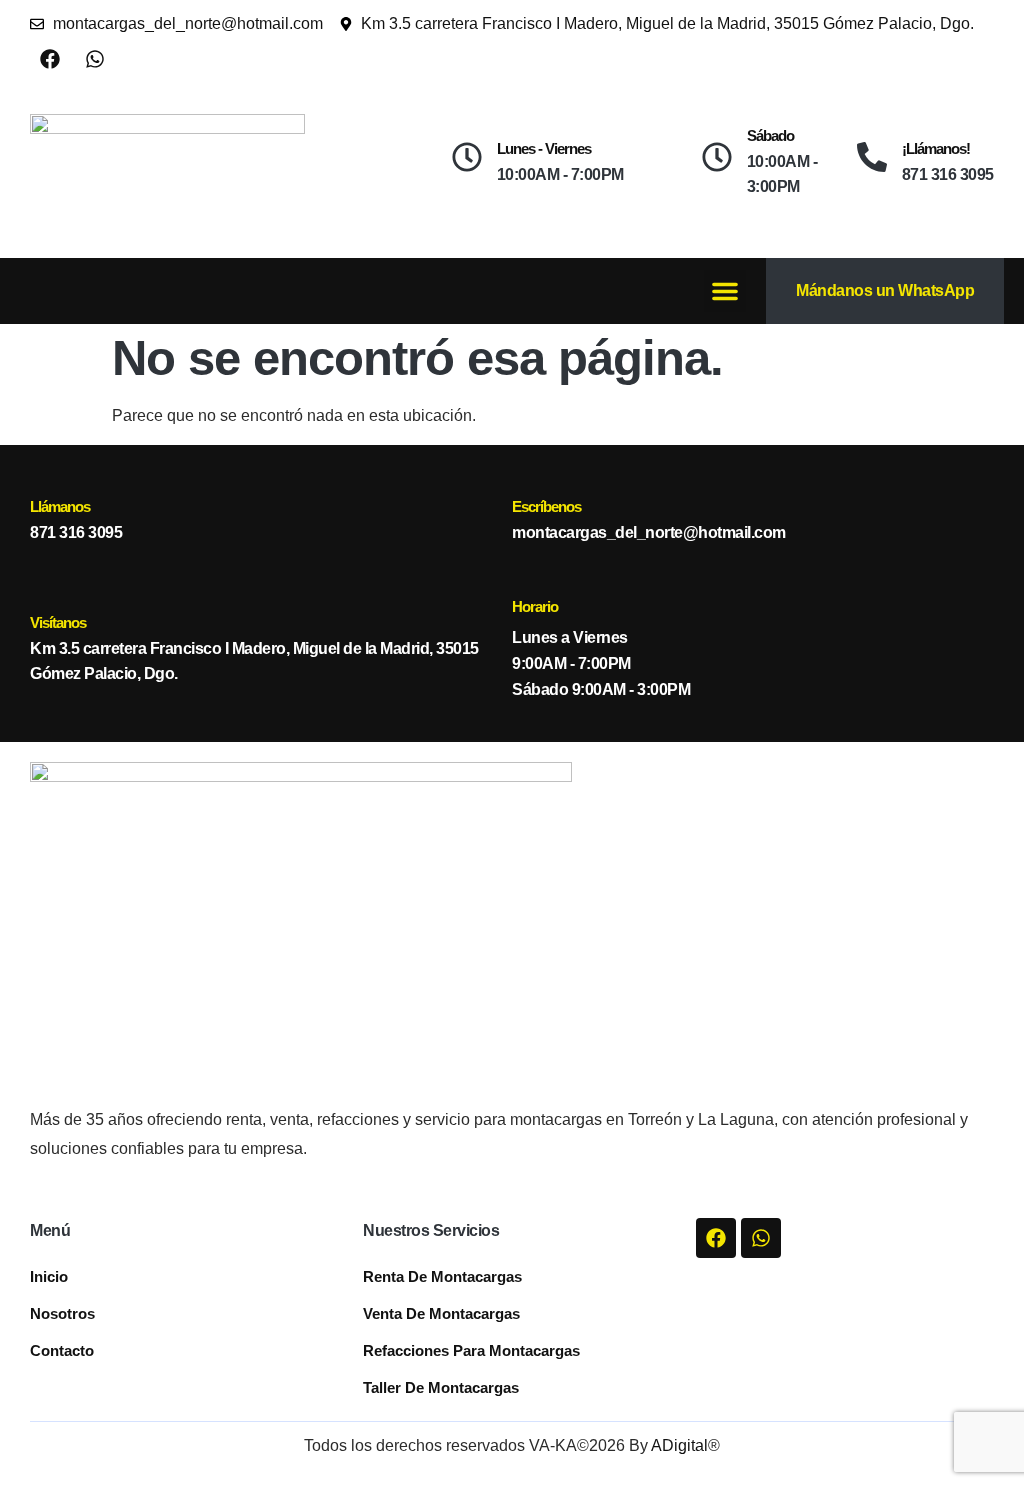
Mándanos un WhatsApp (885, 290)
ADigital (679, 1445)
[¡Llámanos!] (872, 157)
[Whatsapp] (95, 59)
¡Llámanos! (936, 148)
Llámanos (60, 506)
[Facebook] (50, 59)
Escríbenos (546, 506)
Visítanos (58, 622)
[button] (725, 291)
